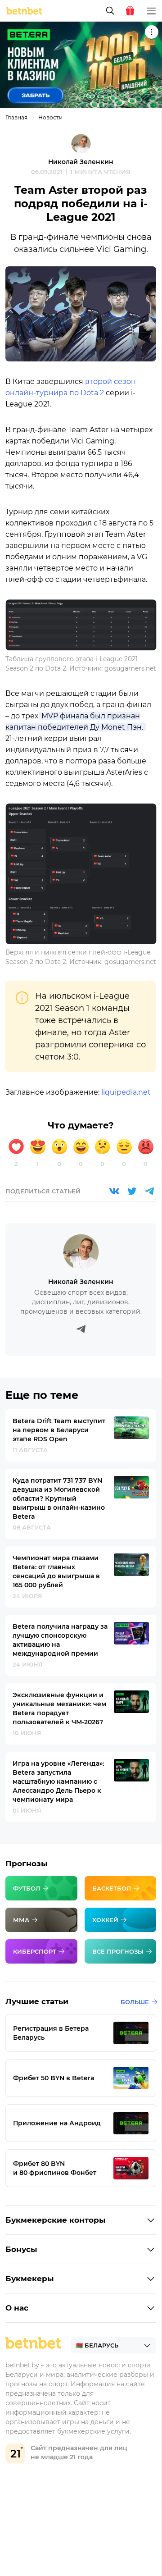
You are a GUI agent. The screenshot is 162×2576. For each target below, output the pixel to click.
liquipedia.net (126, 1092)
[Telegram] (149, 1191)
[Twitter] (132, 1191)
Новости (50, 117)
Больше (135, 2002)
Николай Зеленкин (81, 162)
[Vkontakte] (114, 1191)
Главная (16, 117)
